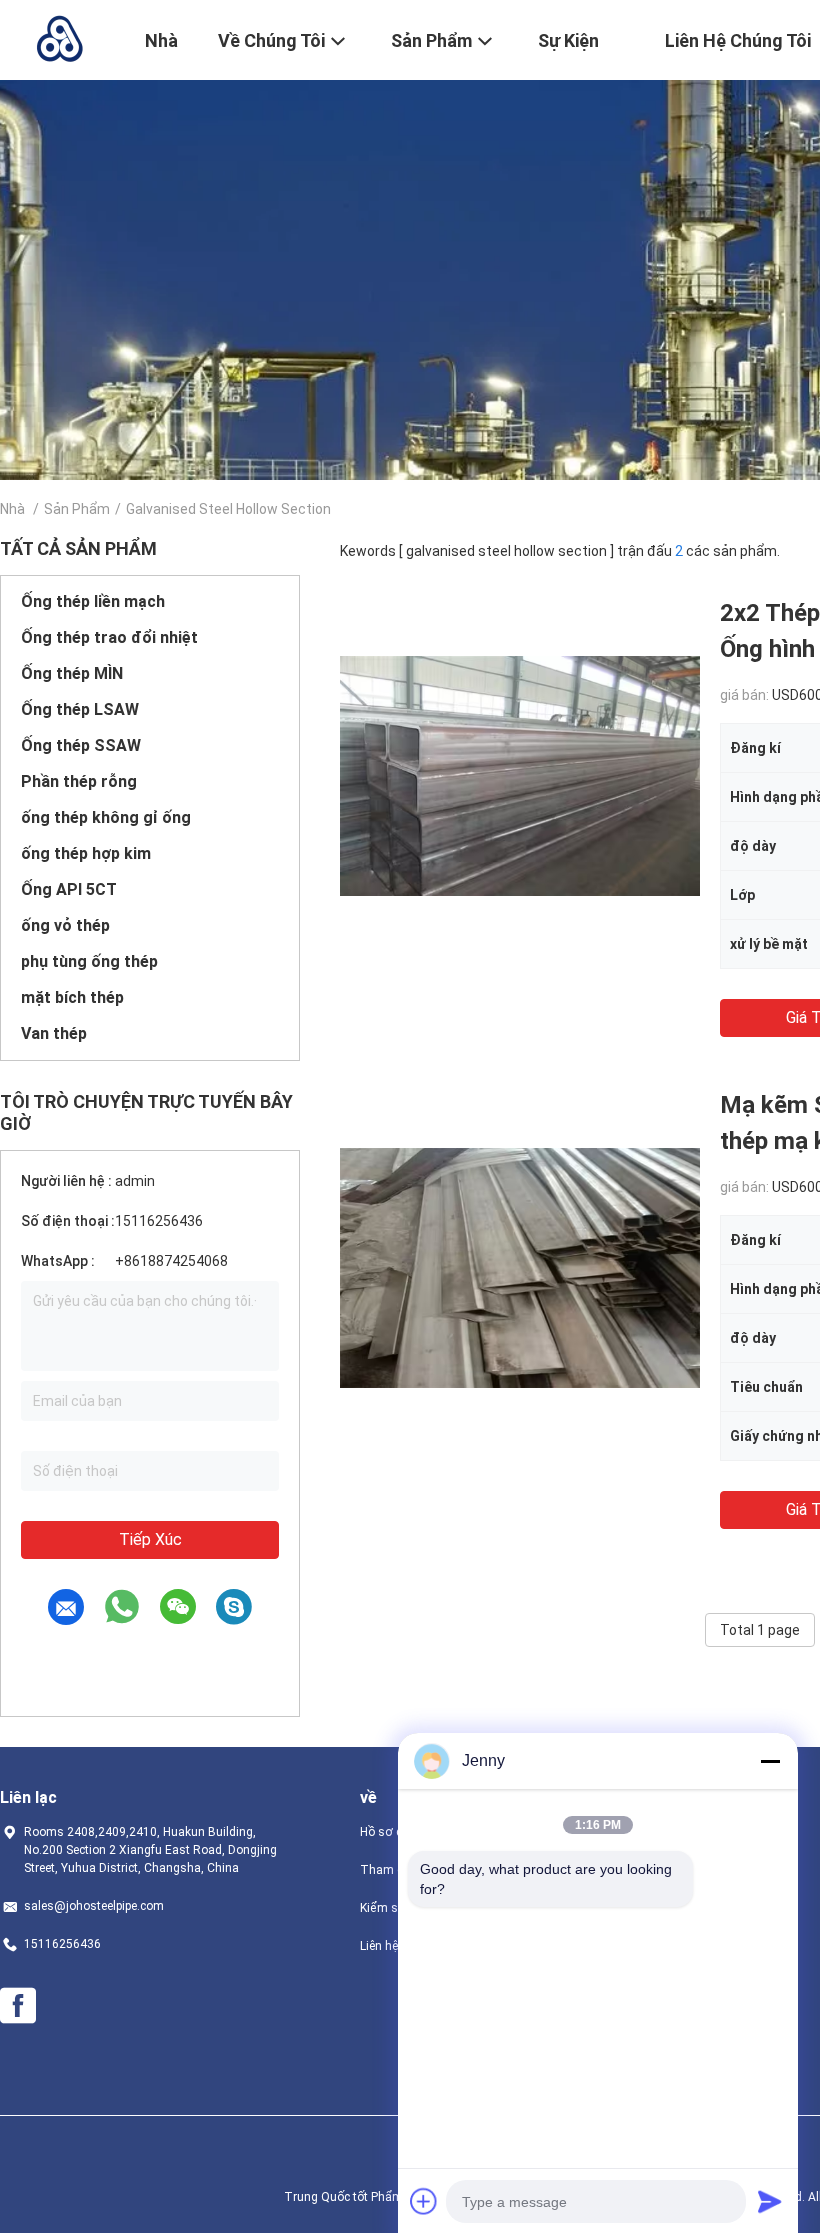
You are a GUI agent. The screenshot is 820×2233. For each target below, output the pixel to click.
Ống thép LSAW (80, 709)
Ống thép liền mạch (93, 601)
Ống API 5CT (69, 889)
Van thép (54, 1033)
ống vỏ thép (65, 925)
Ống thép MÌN (72, 673)
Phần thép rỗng (79, 781)
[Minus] (770, 1761)
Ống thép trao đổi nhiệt (109, 637)
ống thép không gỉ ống (106, 817)
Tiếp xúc (150, 1539)
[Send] (770, 2201)
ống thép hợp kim (86, 853)
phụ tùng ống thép (89, 961)
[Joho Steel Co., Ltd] (60, 38)
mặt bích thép (72, 997)
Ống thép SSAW (81, 745)
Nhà (12, 509)
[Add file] (424, 2201)
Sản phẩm (77, 509)
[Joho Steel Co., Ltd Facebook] (18, 2006)
